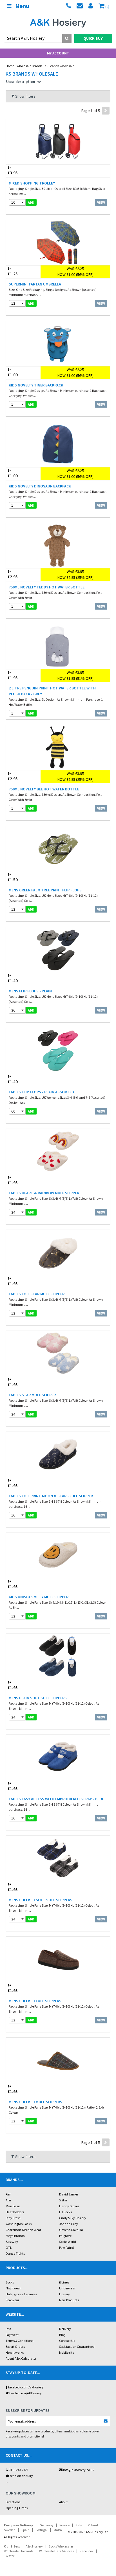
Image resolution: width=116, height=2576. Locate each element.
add (31, 202)
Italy (79, 2525)
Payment (12, 2335)
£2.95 (13, 575)
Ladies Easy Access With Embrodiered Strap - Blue (56, 1799)
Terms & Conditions (19, 2341)
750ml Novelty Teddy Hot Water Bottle (47, 587)
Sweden (10, 2530)
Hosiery (64, 2294)
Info (8, 2329)
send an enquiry (21, 2476)
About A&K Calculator (21, 2358)
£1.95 (13, 676)
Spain (25, 2530)
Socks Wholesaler (61, 2546)
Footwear (12, 2300)
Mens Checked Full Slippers (35, 2001)
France (64, 2525)
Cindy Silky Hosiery (73, 2218)
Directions (13, 2502)
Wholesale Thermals (19, 2551)
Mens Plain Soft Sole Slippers (38, 1698)
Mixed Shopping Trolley (32, 183)
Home (10, 66)
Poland (93, 2525)
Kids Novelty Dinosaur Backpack (40, 486)
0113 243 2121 (18, 2470)
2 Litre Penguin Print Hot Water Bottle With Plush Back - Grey (52, 691)
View (101, 202)
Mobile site (67, 2352)
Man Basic (13, 2206)
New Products (69, 2300)
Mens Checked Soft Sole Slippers (41, 1900)
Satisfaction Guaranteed (77, 2347)
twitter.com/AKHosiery (25, 2393)
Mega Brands (15, 2236)
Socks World (68, 2242)
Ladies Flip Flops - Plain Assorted (41, 1092)
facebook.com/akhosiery (26, 2387)
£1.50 (13, 878)
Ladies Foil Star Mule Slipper (37, 1294)
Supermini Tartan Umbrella (35, 284)
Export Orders (15, 2347)
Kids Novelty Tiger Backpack (36, 385)
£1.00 (13, 373)
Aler (8, 2200)
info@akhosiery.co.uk (79, 2470)
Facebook (87, 2551)
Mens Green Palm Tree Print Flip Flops (45, 890)
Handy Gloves (69, 2206)
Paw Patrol (66, 2248)
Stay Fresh (13, 2218)
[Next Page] (106, 111)
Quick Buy (93, 38)
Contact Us (67, 2341)
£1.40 (13, 979)
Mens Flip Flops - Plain (30, 991)
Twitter (9, 2556)
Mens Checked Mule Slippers (35, 2102)
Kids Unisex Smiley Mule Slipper (39, 1597)
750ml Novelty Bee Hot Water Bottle (44, 789)
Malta (58, 2530)
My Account (58, 53)
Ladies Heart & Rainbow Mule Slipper (44, 1193)
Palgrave (65, 2236)
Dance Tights (15, 2253)
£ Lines (64, 2282)
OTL (9, 2248)
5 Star (63, 2200)
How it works (15, 2352)
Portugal (42, 2530)
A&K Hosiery (34, 2546)
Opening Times (17, 2508)
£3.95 (13, 171)
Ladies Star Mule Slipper (32, 1395)
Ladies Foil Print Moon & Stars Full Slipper (51, 1496)
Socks (10, 2282)
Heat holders (15, 2212)
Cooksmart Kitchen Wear (23, 2230)
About (63, 2502)
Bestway (12, 2242)
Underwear (67, 2288)
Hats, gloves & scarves (21, 2294)
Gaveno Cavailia (71, 2230)
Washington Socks (19, 2224)
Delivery (65, 2329)
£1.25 (13, 272)
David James (69, 2194)
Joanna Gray (69, 2224)
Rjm (8, 2194)
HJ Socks (65, 2212)
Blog (62, 2335)
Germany (47, 2525)
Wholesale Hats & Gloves (56, 2551)
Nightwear (13, 2288)
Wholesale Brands (29, 66)
